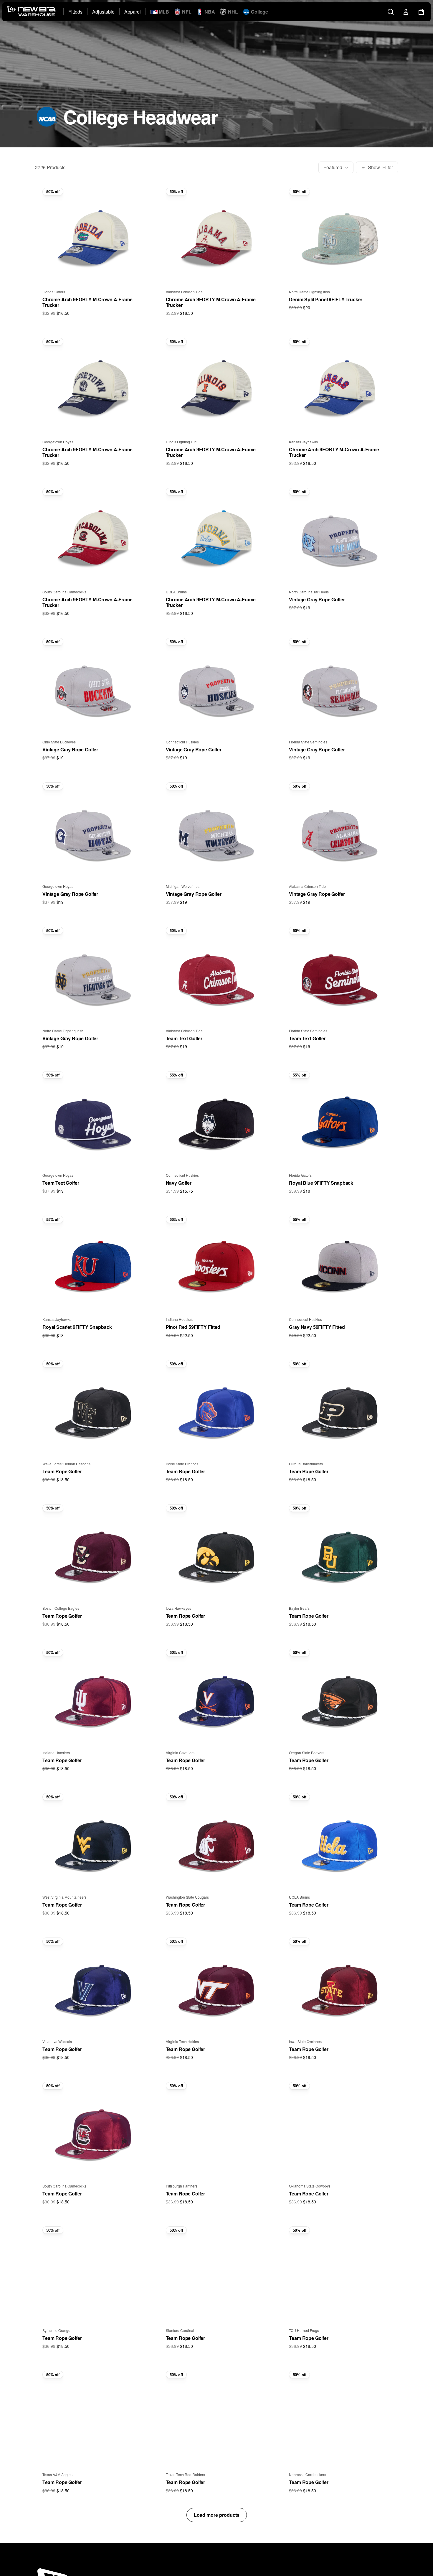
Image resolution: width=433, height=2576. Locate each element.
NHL (233, 12)
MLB (164, 12)
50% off (53, 191)
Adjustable (103, 12)
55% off (176, 1075)
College (260, 12)
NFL (187, 12)
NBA (210, 12)
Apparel (133, 12)
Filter (380, 167)
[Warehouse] (32, 12)
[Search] (391, 12)
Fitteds (75, 12)
